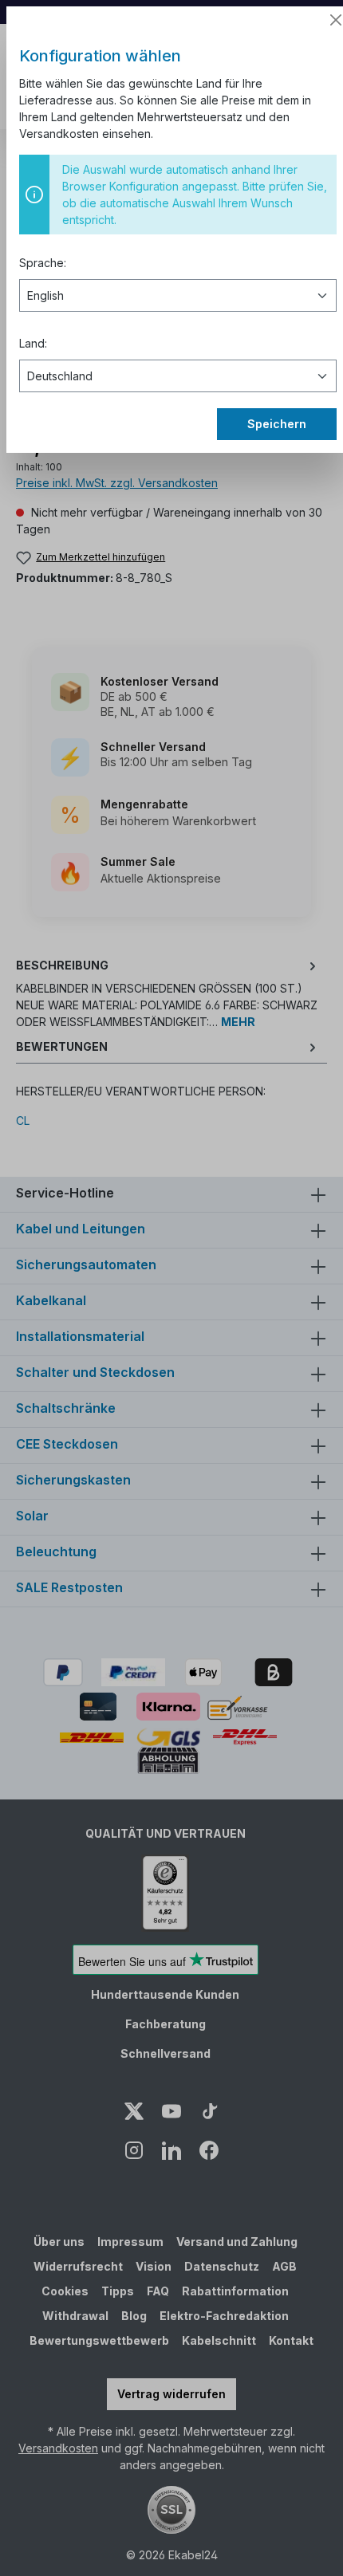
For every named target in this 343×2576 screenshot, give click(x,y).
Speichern (277, 424)
